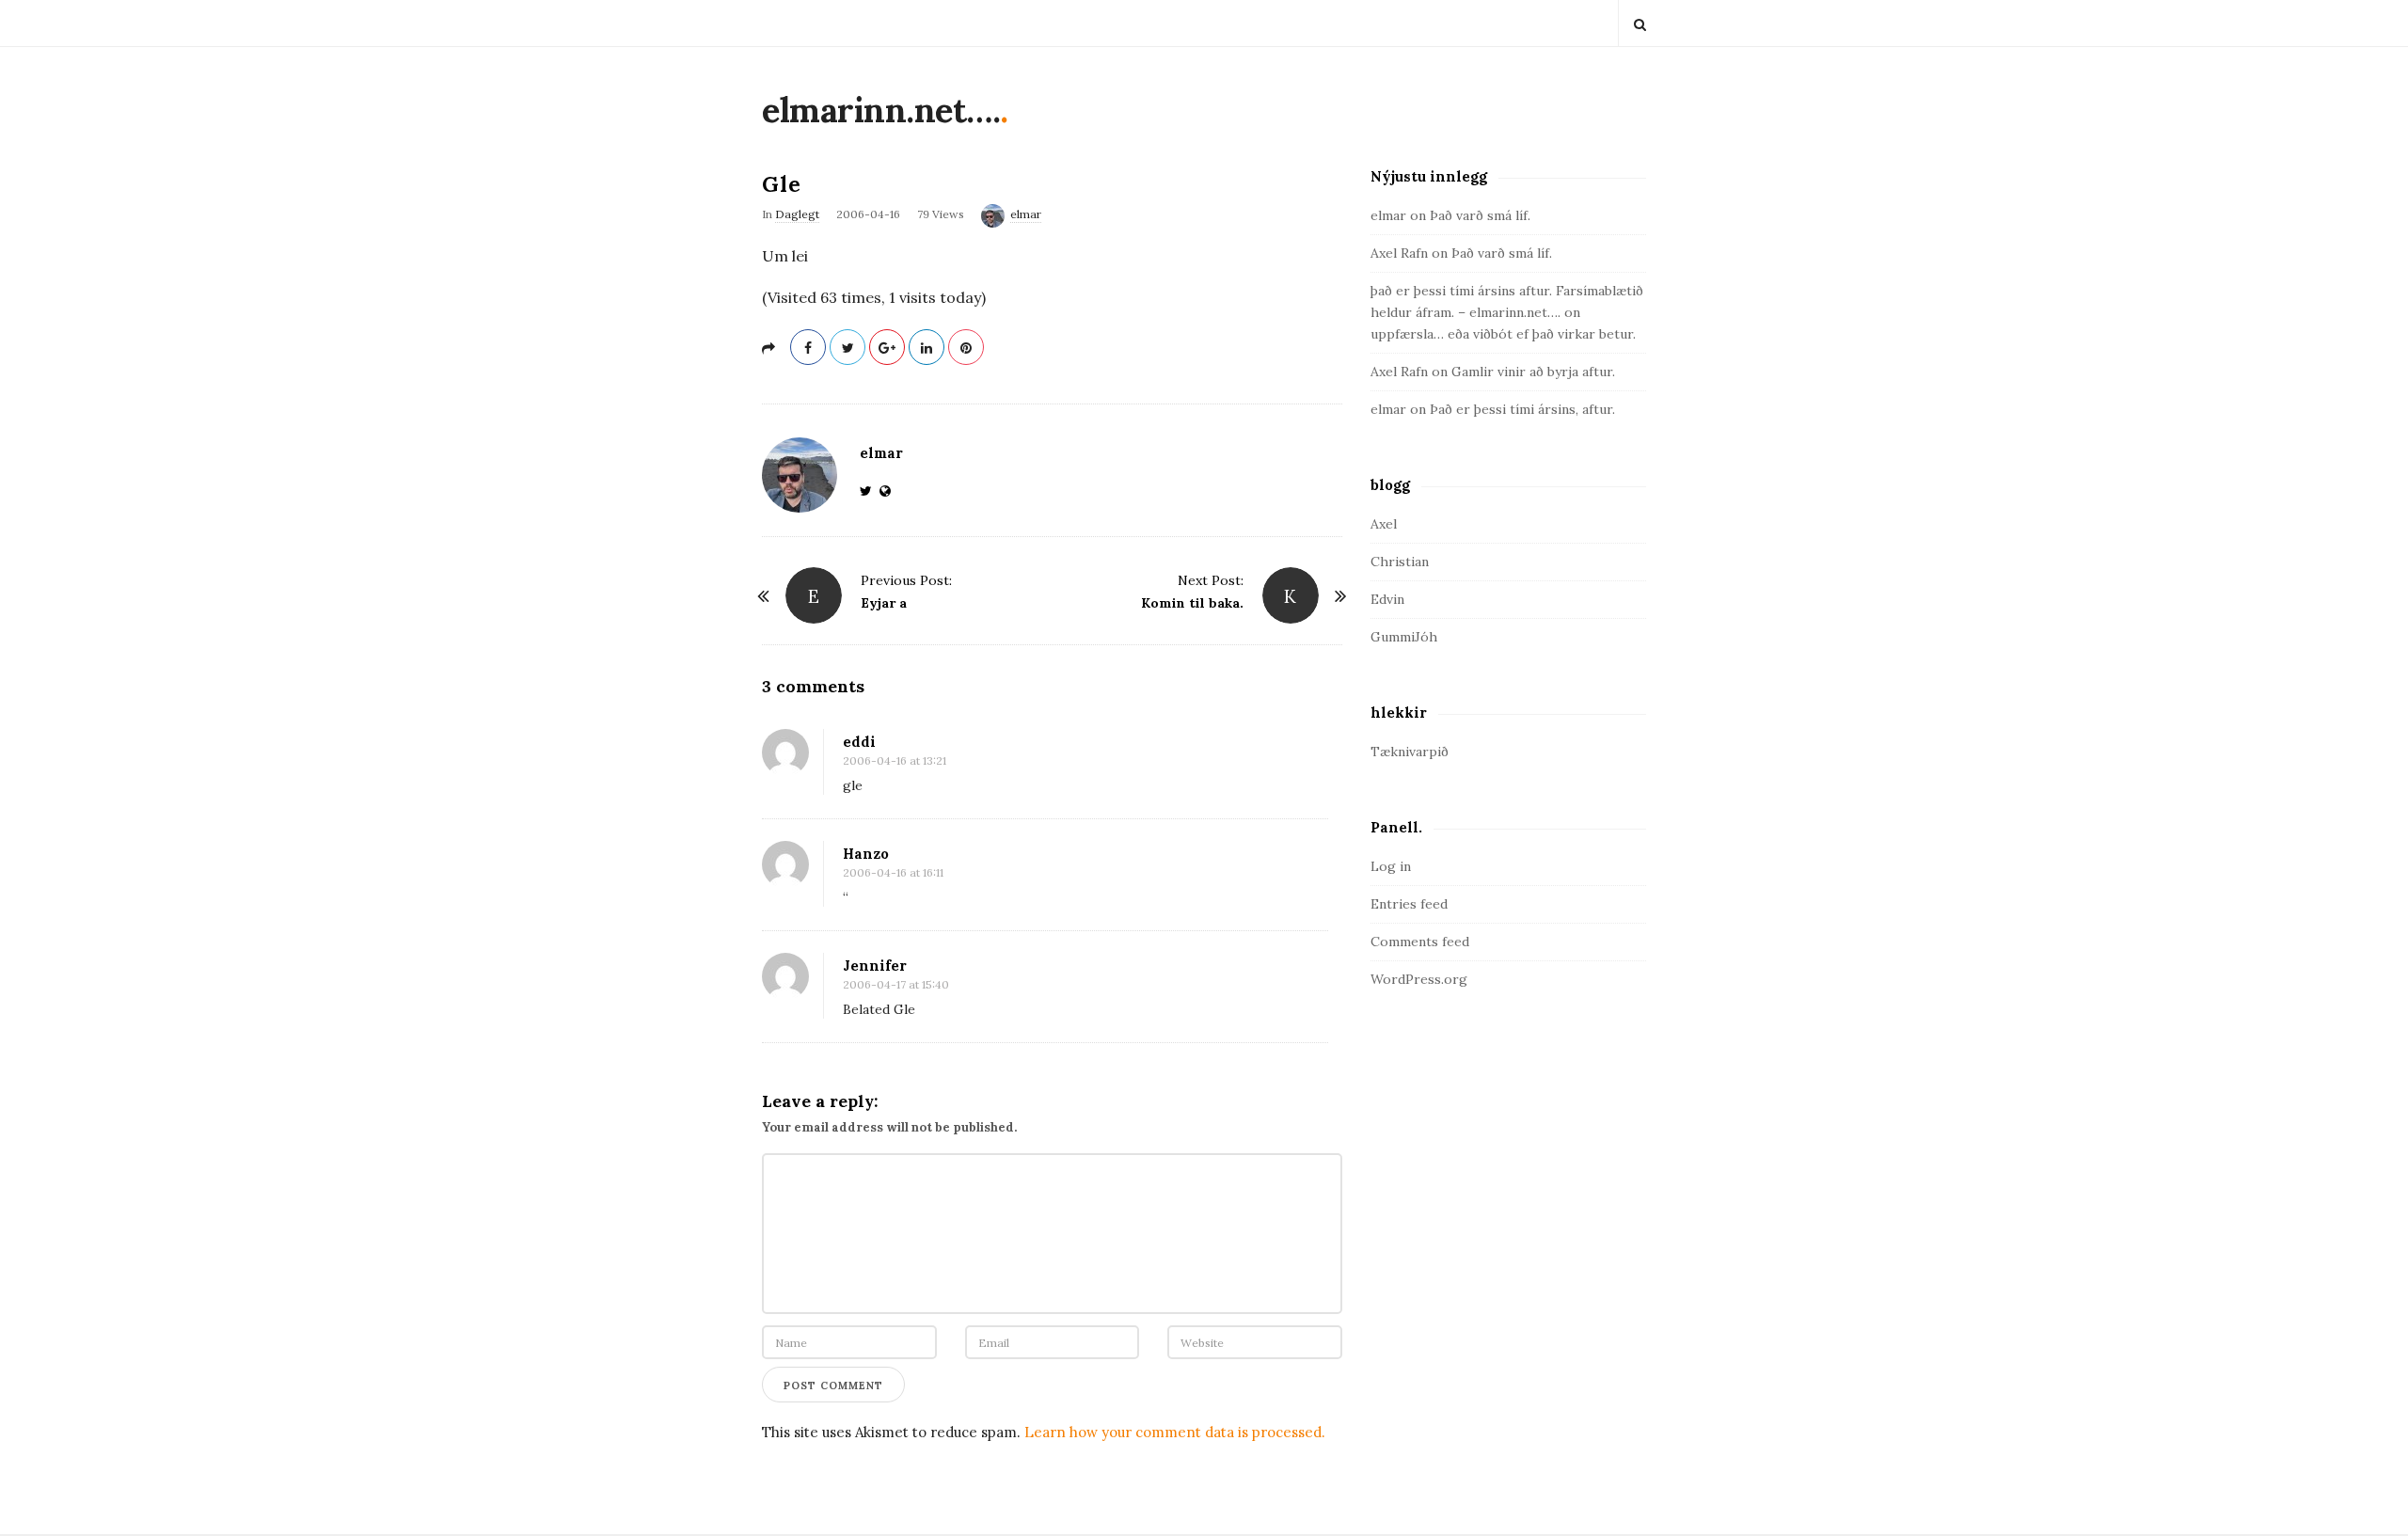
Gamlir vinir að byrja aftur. (1533, 372)
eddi (859, 742)
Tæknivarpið (1410, 752)
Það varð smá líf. (1480, 215)
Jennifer (875, 966)
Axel (1384, 524)
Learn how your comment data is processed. (1175, 1432)
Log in (1391, 866)
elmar (1026, 214)
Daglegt (797, 214)
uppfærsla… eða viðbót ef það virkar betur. (1503, 334)
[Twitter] (870, 491)
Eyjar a (884, 603)
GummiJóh (1404, 637)
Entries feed (1409, 904)
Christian (1400, 562)
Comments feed (1420, 942)
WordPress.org (1419, 979)
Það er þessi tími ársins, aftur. (1522, 409)
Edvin (1387, 599)
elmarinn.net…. (881, 110)
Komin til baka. (1192, 603)
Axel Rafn (1399, 253)
